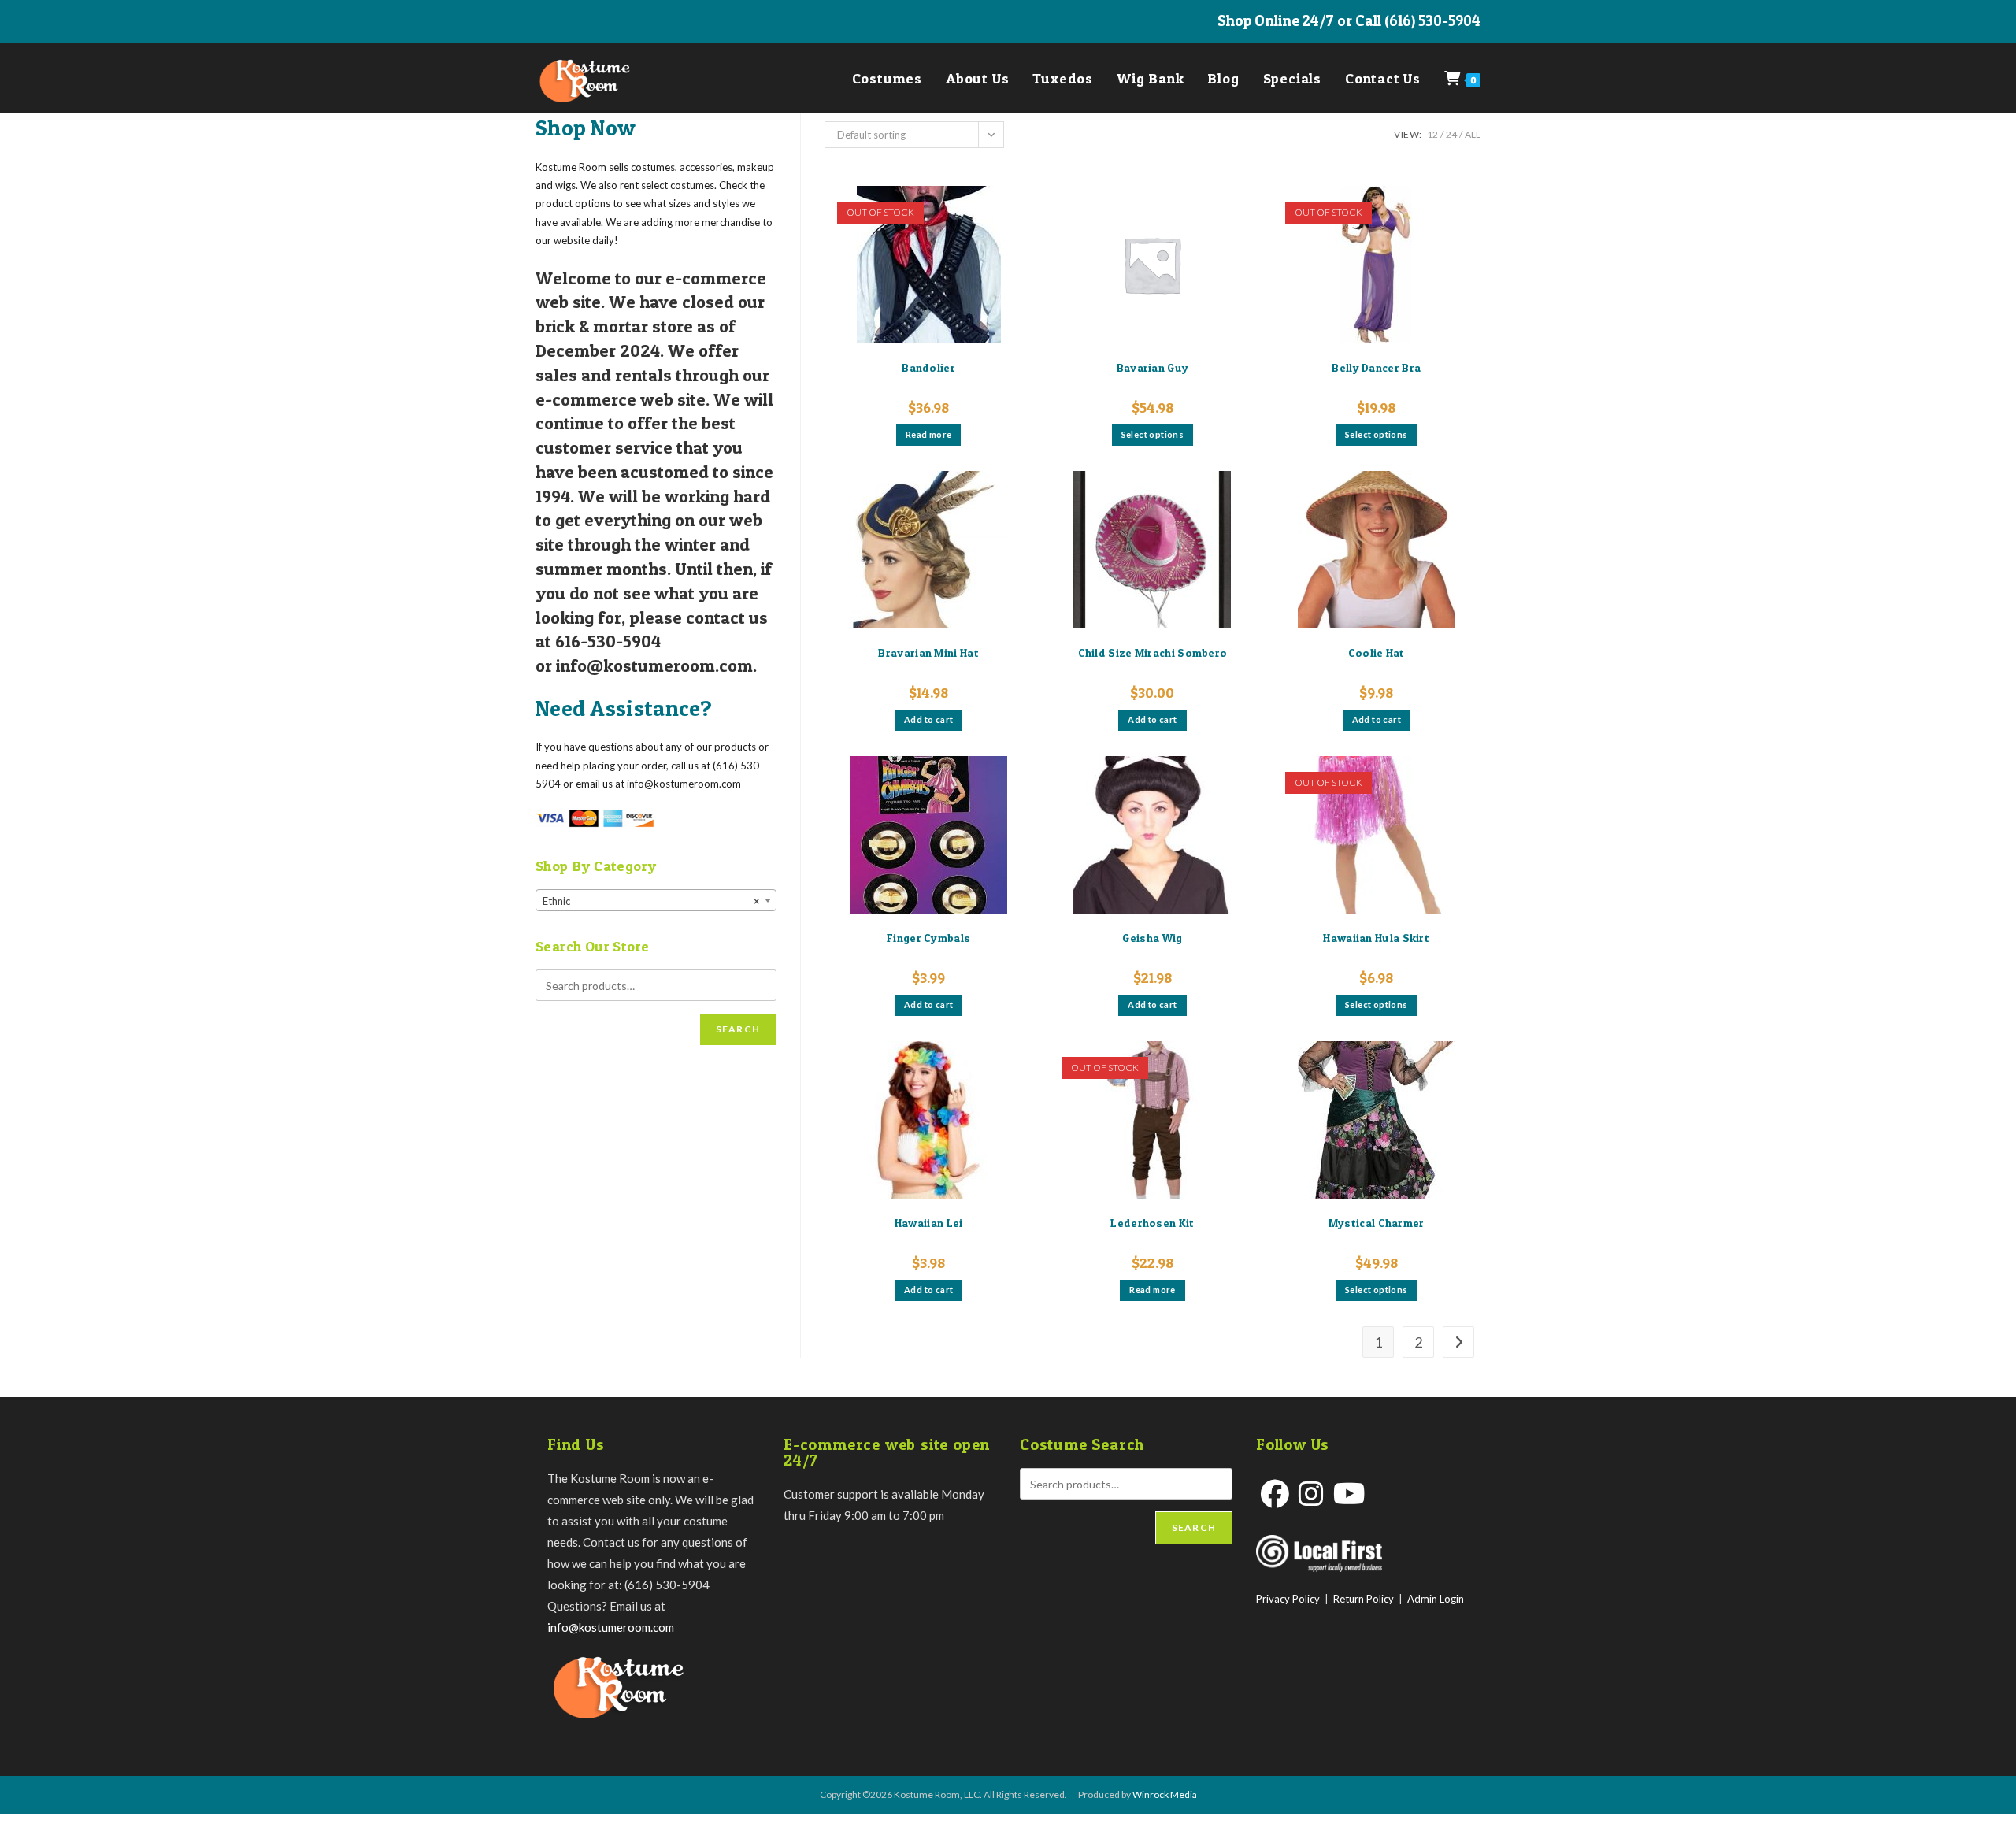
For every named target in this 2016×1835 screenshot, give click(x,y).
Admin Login (1436, 1599)
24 (1451, 134)
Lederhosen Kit (1152, 1223)
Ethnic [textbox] (651, 901)
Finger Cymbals (928, 938)
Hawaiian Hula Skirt (1376, 938)
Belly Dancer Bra (1376, 367)
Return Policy (1364, 1599)
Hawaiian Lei (929, 1223)
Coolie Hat (1377, 652)
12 (1432, 134)
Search (738, 1029)
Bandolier (928, 367)
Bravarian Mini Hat (928, 652)
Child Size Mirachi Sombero (1153, 652)
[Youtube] (1349, 1494)
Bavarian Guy (1153, 367)
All (1473, 134)
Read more (929, 434)
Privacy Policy (1288, 1599)
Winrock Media (1165, 1794)
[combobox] (656, 900)
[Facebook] (1275, 1494)
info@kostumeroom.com (611, 1627)
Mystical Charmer (1377, 1223)
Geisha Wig (1152, 938)
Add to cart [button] (928, 719)
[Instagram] (1311, 1494)
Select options (1153, 434)
